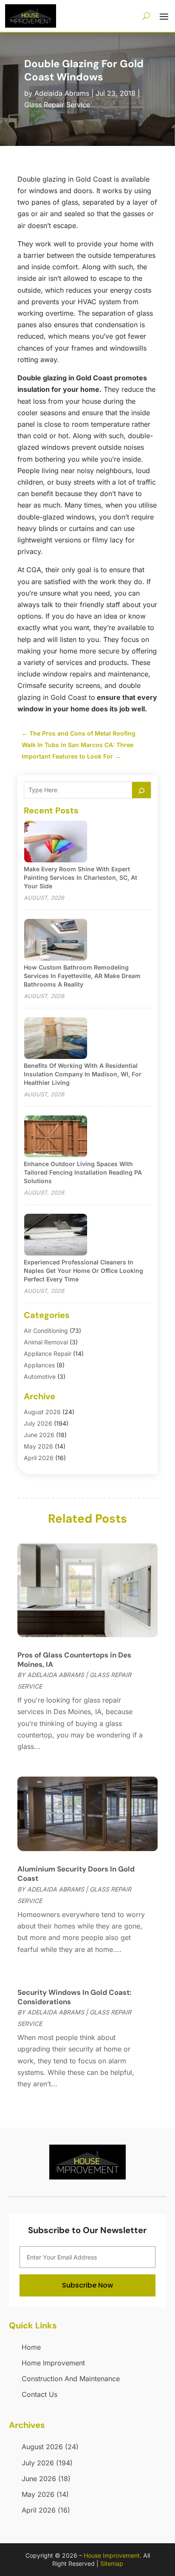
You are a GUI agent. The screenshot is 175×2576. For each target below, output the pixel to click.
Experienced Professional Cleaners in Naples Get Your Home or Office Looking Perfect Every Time (83, 1271)
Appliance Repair (48, 1354)
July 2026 (38, 1423)
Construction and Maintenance (71, 2379)
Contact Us (40, 2394)
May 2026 (38, 1446)
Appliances (39, 1365)
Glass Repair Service (57, 105)
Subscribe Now (87, 2285)
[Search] (141, 790)
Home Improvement (53, 2363)
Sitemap (112, 2563)
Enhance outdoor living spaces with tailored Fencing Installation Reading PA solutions (83, 1172)
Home (31, 2347)
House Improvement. (113, 2555)
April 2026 (39, 1458)
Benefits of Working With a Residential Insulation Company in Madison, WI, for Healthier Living (83, 1074)
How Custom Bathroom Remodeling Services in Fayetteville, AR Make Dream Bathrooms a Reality (82, 976)
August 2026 (42, 1412)
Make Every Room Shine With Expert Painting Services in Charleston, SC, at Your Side (80, 877)
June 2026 (39, 1435)
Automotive (40, 1376)
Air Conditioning (46, 1331)
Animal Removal (46, 1342)
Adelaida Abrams (62, 93)
